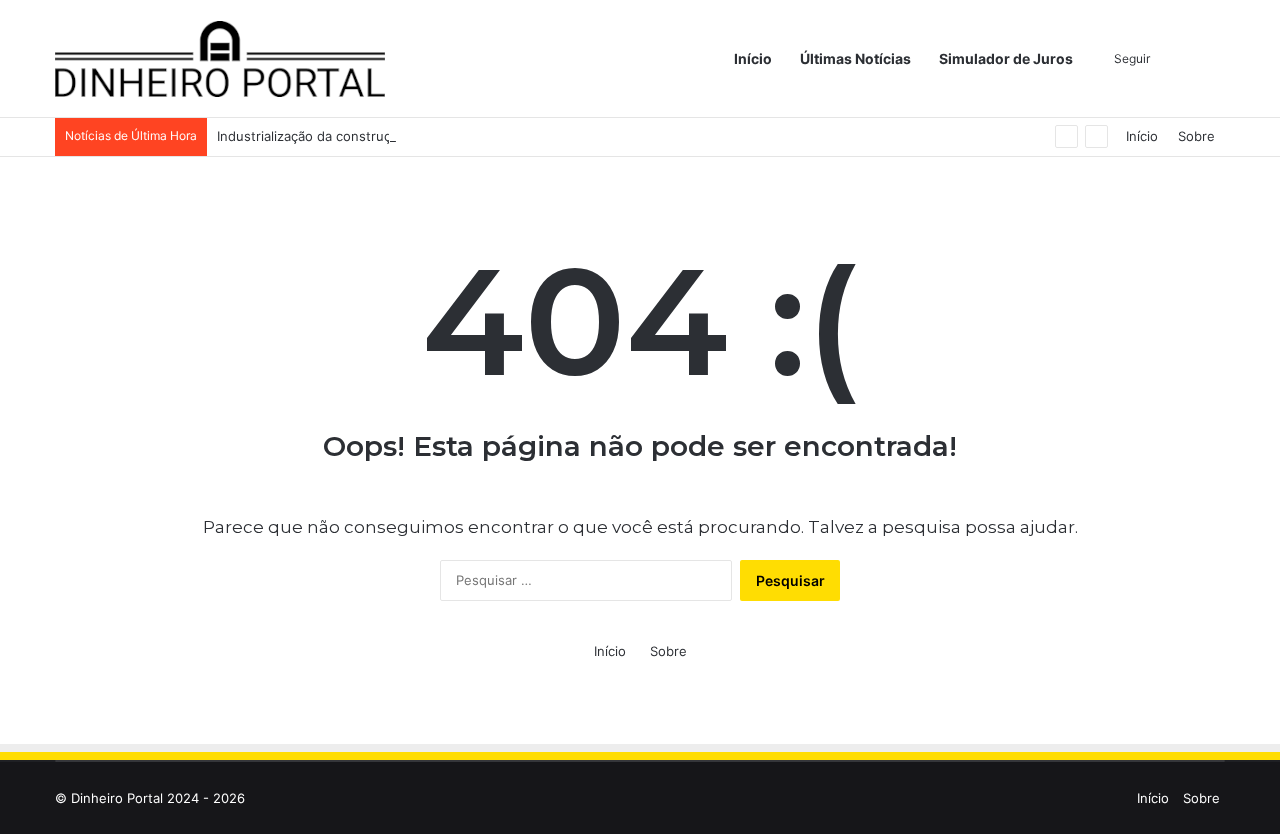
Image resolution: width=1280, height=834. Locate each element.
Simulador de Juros (1006, 58)
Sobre (1196, 136)
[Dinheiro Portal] (220, 59)
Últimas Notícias (855, 58)
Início (753, 58)
